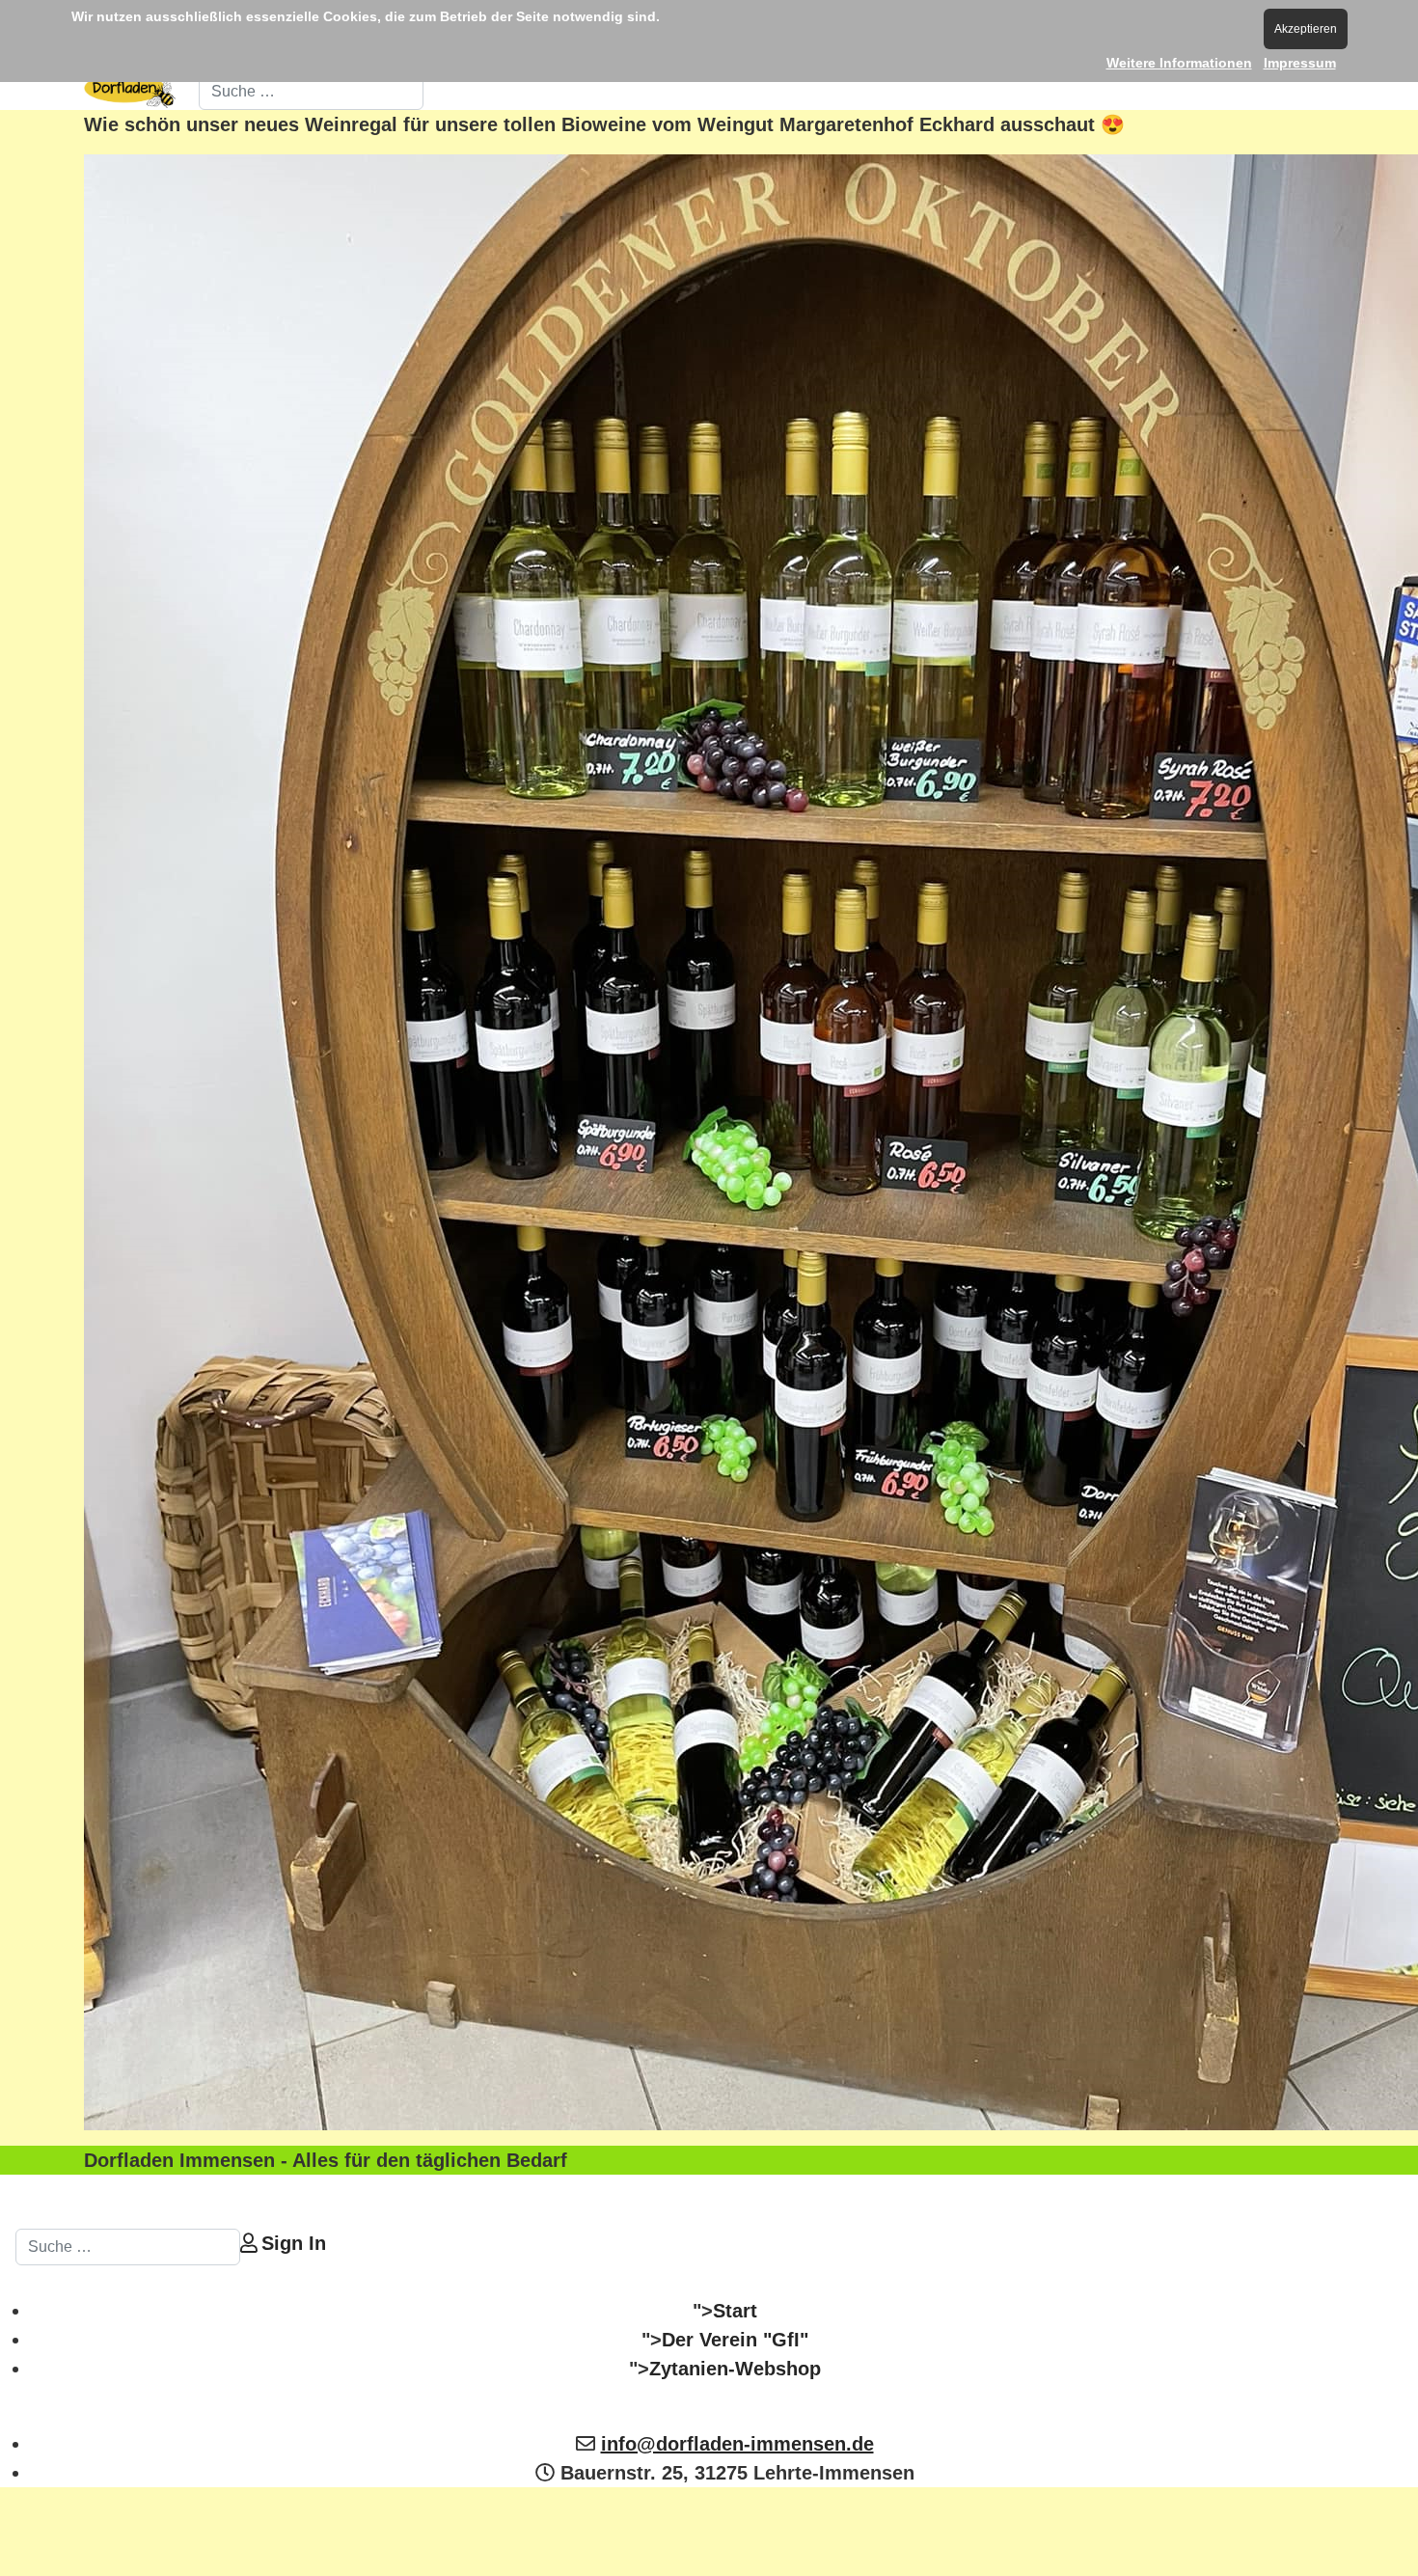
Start (735, 2311)
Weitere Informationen (1179, 63)
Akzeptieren (1306, 29)
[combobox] (311, 92)
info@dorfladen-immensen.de (737, 2444)
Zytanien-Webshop (735, 2369)
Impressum (1300, 63)
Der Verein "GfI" (735, 2340)
